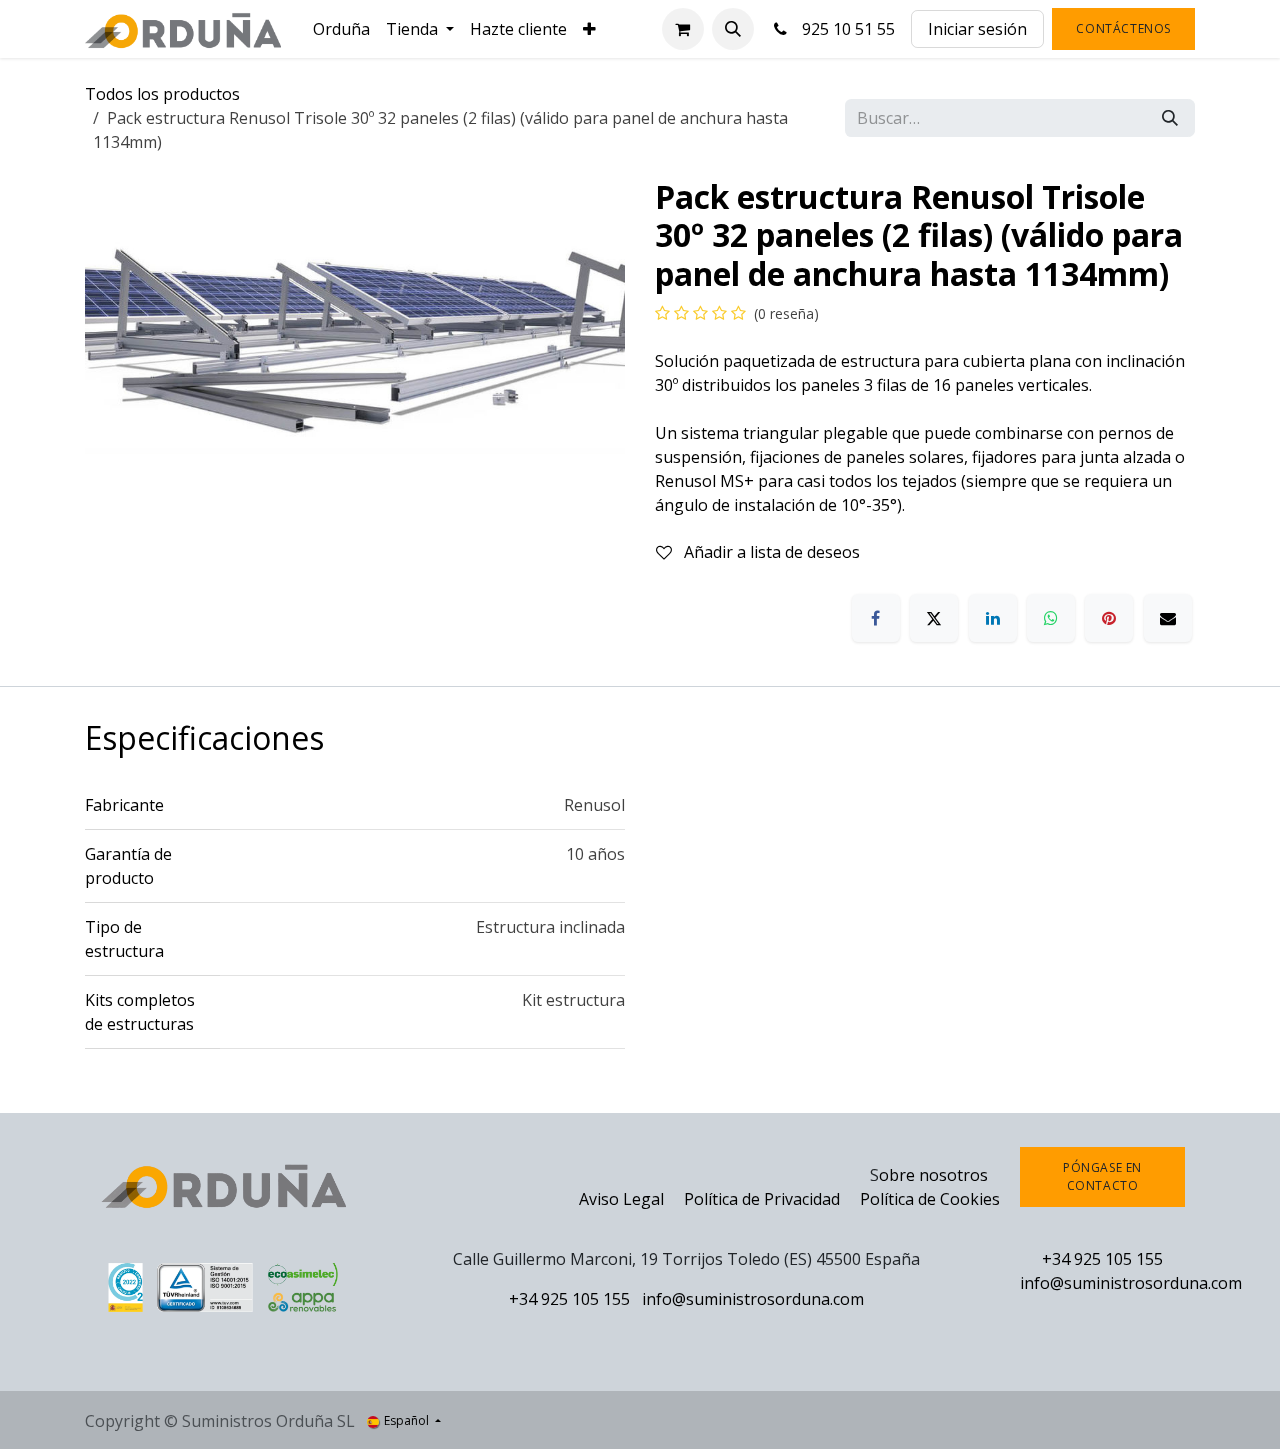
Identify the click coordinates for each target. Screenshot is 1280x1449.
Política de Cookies (930, 1199)
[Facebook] (876, 618)
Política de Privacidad (764, 1199)
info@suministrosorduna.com (753, 1299)
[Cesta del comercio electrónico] (683, 29)
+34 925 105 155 (569, 1299)
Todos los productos (162, 94)
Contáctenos (1123, 28)
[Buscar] (1170, 118)
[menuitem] (341, 29)
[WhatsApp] (1051, 618)
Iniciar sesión (977, 29)
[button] (733, 29)
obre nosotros (933, 1175)
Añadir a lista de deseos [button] (770, 552)
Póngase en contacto (1102, 1176)
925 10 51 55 (844, 29)
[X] (934, 618)
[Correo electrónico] (1168, 618)
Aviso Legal (621, 1199)
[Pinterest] (1109, 618)
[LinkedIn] (993, 618)
